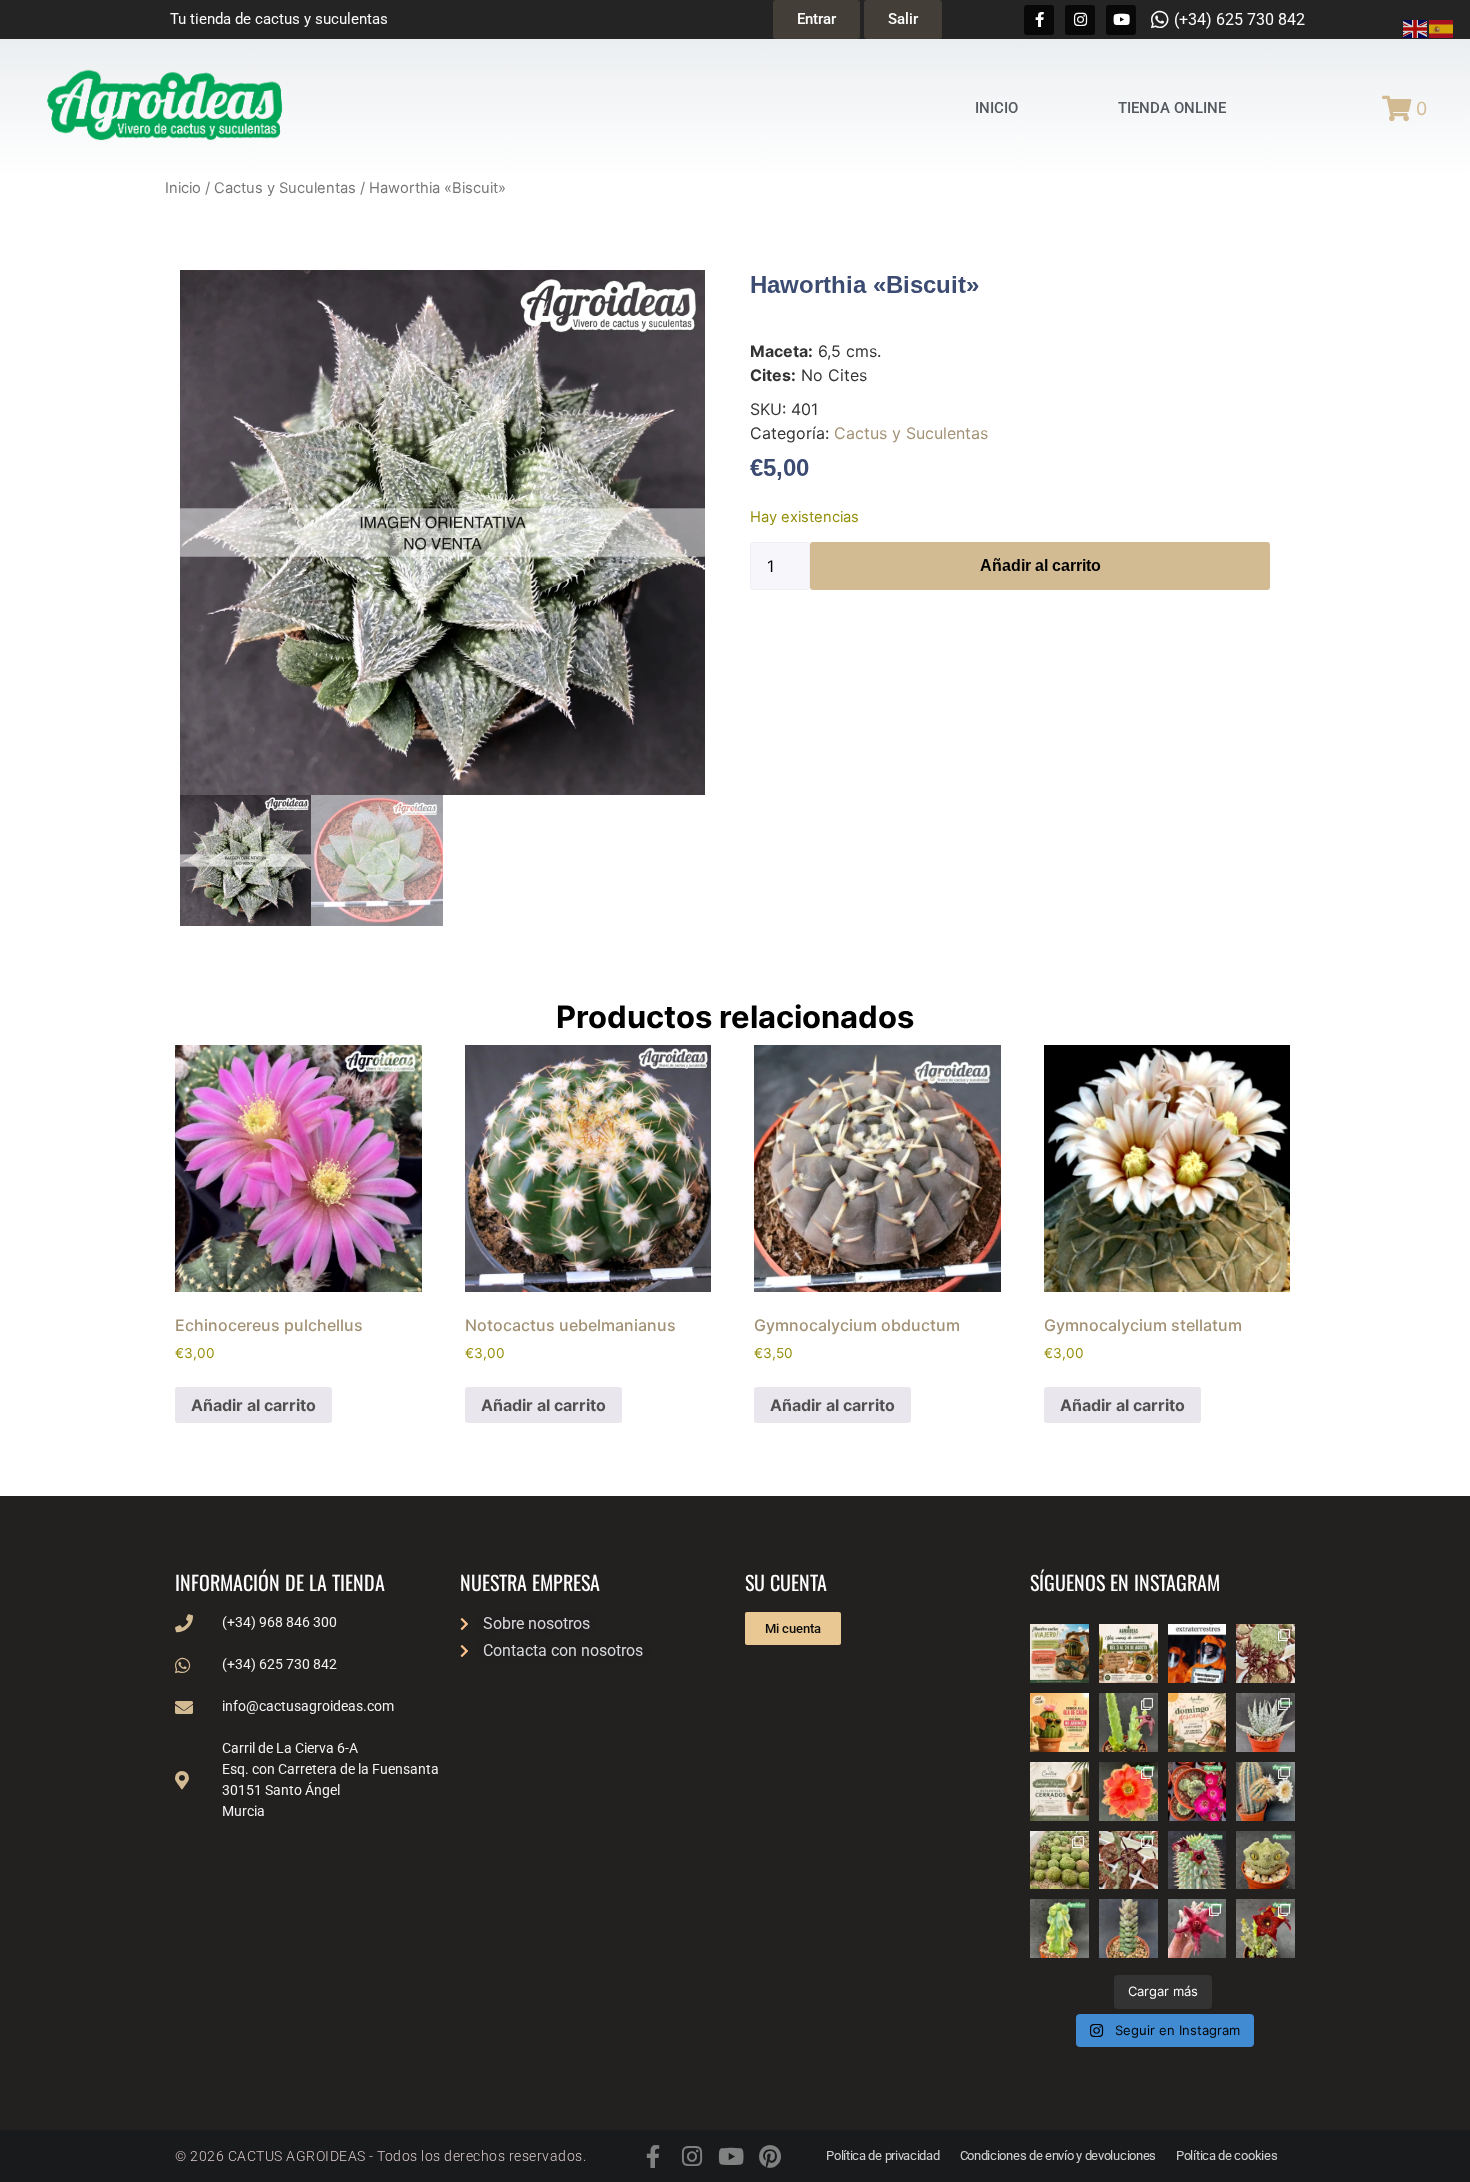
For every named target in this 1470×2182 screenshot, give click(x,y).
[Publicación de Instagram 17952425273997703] (1059, 1722)
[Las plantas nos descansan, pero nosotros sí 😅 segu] (1197, 1722)
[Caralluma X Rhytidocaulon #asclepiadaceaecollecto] (1197, 1928)
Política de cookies (1226, 2155)
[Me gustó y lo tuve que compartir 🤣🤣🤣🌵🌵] (1197, 1653)
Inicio (183, 188)
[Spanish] (1442, 27)
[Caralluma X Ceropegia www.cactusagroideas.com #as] (1128, 1860)
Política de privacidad (882, 2155)
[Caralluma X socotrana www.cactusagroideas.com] (1265, 1928)
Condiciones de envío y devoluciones (1058, 2155)
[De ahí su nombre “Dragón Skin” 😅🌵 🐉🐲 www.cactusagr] (1265, 1860)
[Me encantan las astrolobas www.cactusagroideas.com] (1128, 1928)
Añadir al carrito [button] (253, 1405)
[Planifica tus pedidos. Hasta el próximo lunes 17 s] (1059, 1653)
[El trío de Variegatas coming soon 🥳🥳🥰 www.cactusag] (1265, 1722)
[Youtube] (1121, 20)
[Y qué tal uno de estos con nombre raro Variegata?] (1059, 1928)
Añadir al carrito (1040, 565)
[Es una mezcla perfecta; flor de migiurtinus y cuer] (1265, 1653)
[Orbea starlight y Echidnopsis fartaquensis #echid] (1128, 1722)
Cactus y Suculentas (285, 188)
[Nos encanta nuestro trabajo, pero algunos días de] (1128, 1653)
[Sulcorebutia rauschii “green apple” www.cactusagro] (1197, 1791)
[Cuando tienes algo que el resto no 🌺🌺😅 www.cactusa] (1059, 1860)
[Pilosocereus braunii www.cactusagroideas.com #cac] (1265, 1791)
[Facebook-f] (1039, 20)
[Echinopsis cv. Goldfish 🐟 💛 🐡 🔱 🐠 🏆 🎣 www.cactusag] (1128, 1791)
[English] (1416, 27)
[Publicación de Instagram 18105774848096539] (1059, 1791)
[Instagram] (1080, 20)
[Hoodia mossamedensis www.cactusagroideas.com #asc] (1197, 1860)
